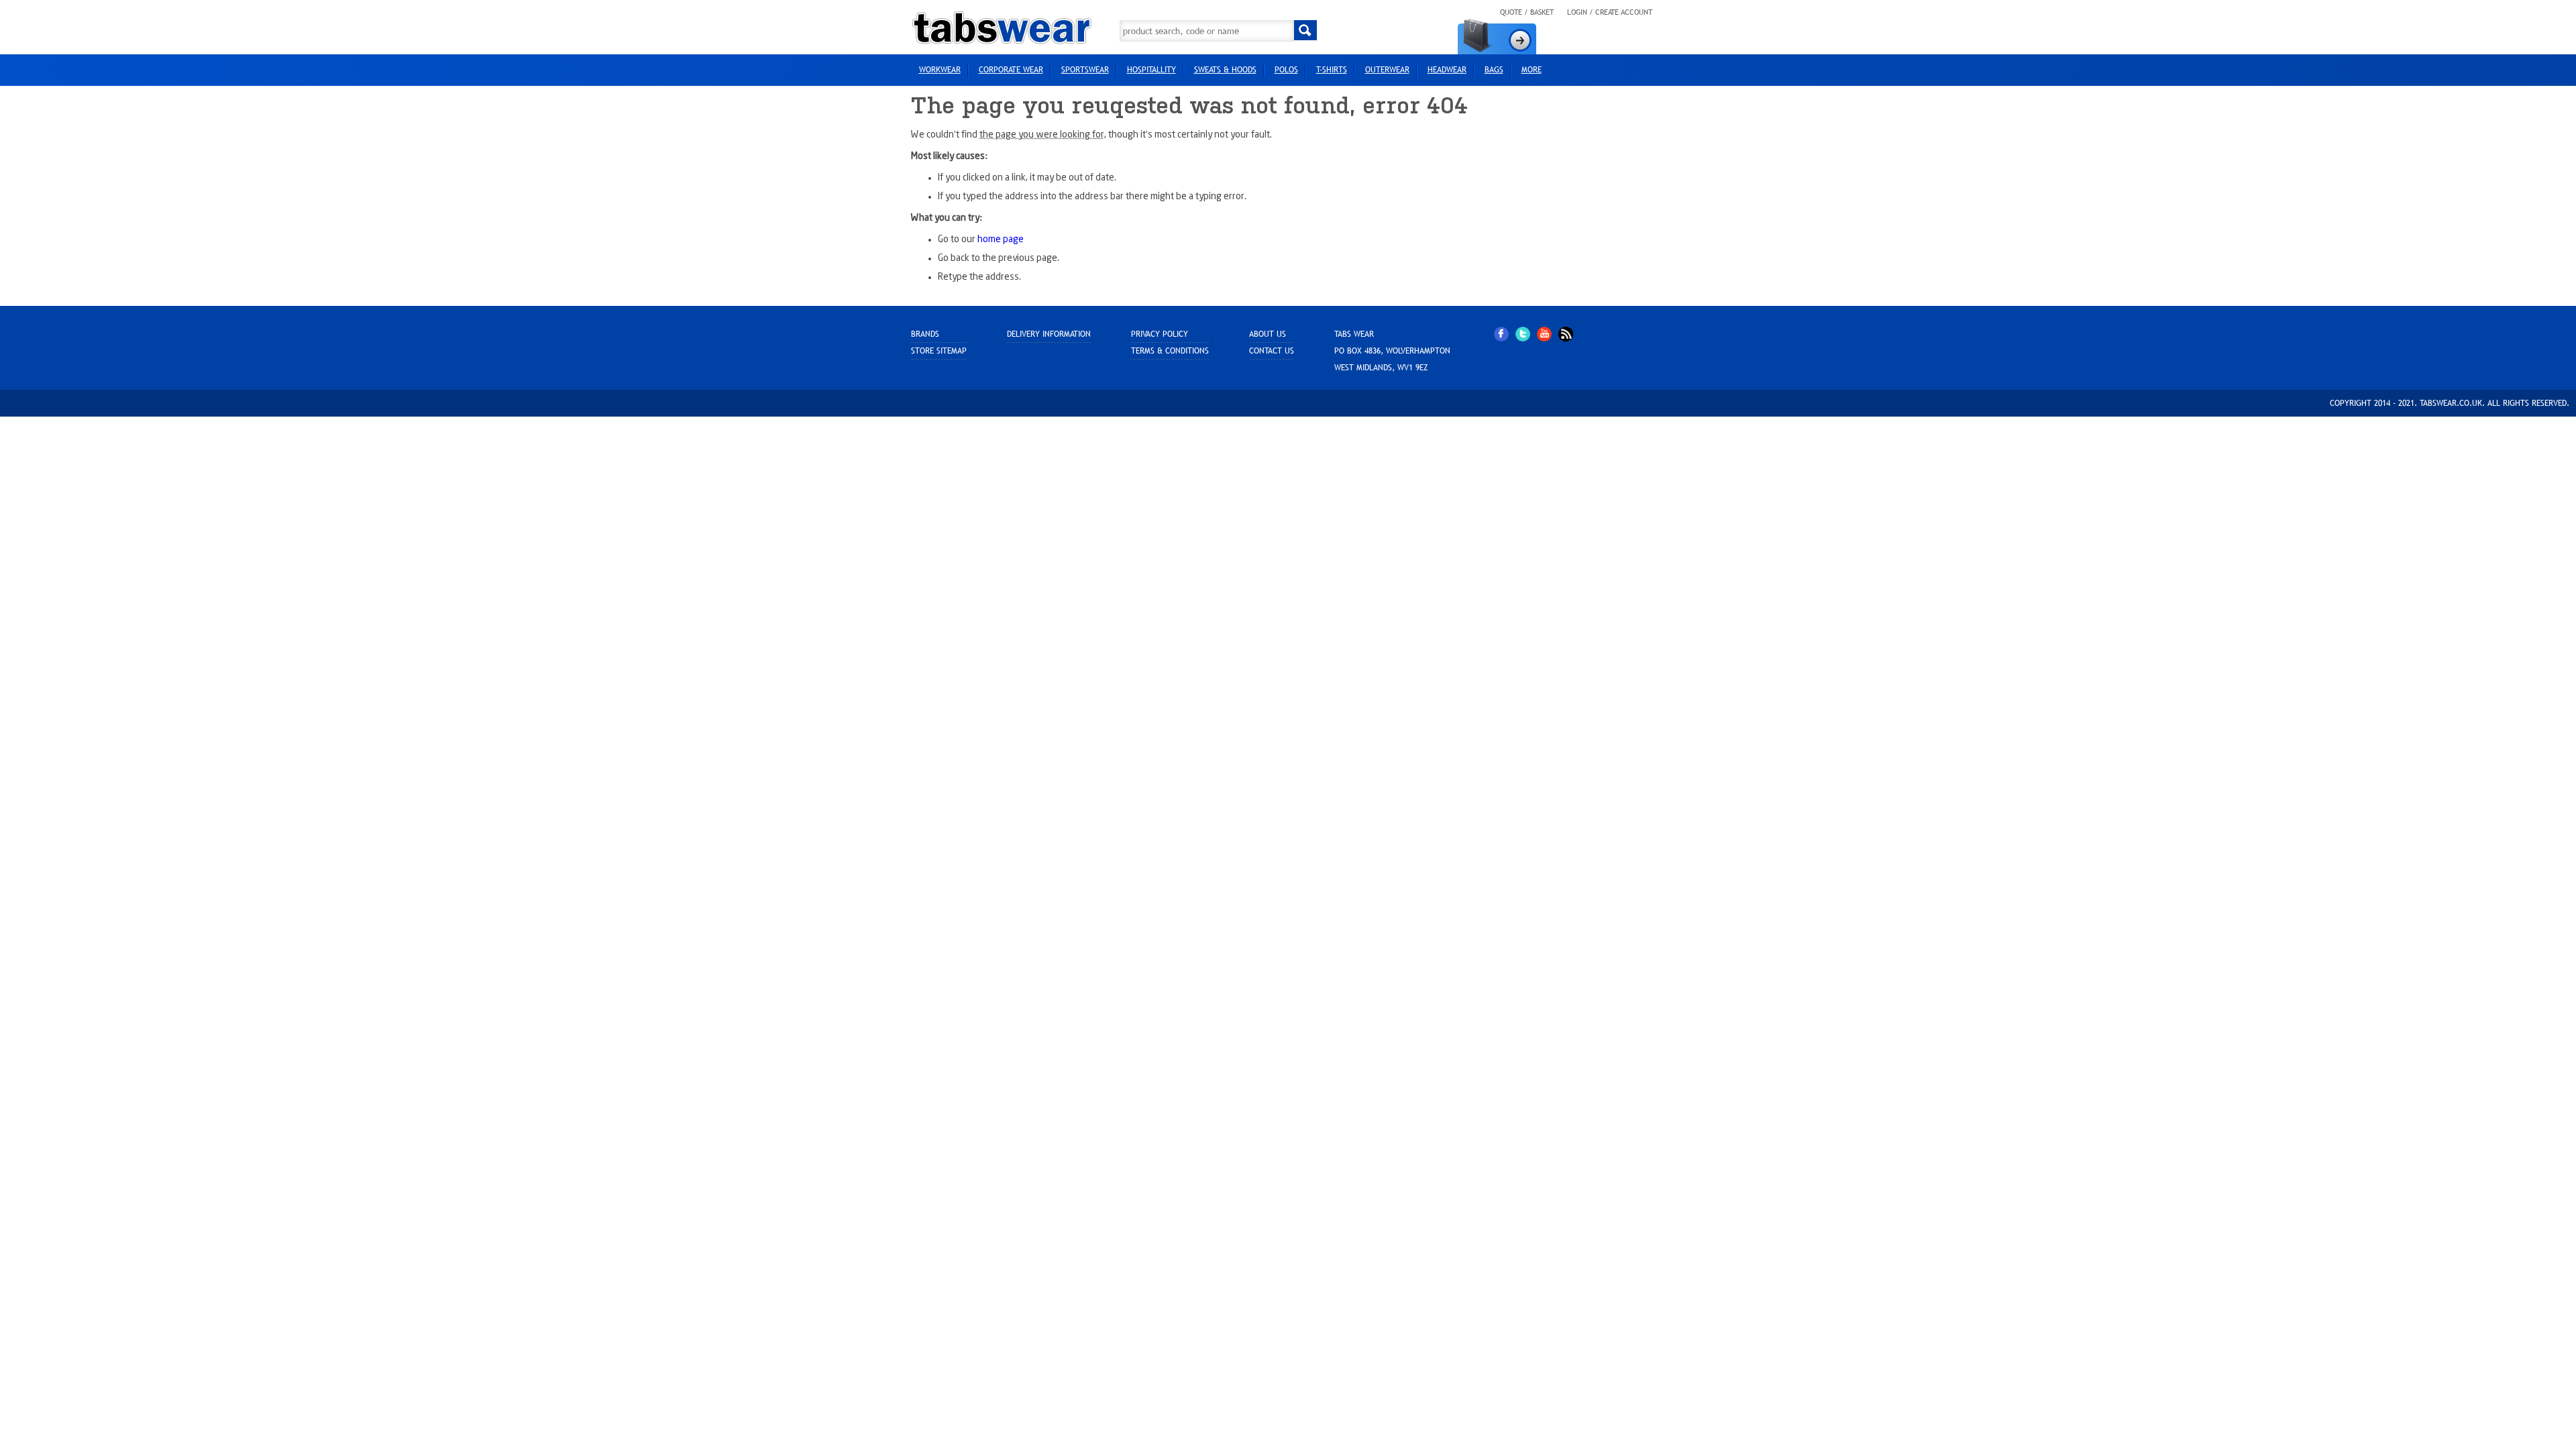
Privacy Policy (1160, 334)
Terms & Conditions (1170, 351)
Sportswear (1085, 70)
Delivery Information (1049, 334)
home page (1001, 239)
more (1532, 70)
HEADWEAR (1447, 70)
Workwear (940, 70)
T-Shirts (1332, 70)
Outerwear (1387, 70)
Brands (925, 334)
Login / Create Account (1610, 12)
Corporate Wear (1011, 70)
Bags (1494, 70)
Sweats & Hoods (1225, 70)
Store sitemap (939, 351)
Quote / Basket (1527, 12)
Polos (1286, 70)
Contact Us (1272, 351)
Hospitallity (1151, 70)
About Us (1268, 334)
